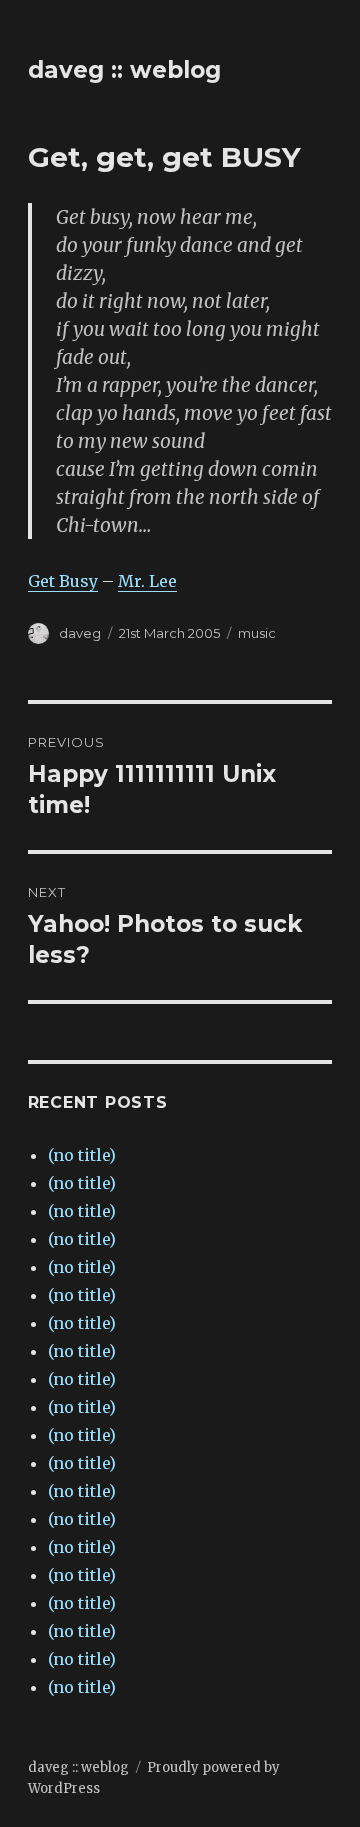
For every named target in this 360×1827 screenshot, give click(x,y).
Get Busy (63, 581)
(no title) (82, 1155)
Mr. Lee (147, 581)
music (257, 633)
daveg (80, 633)
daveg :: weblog (124, 70)
